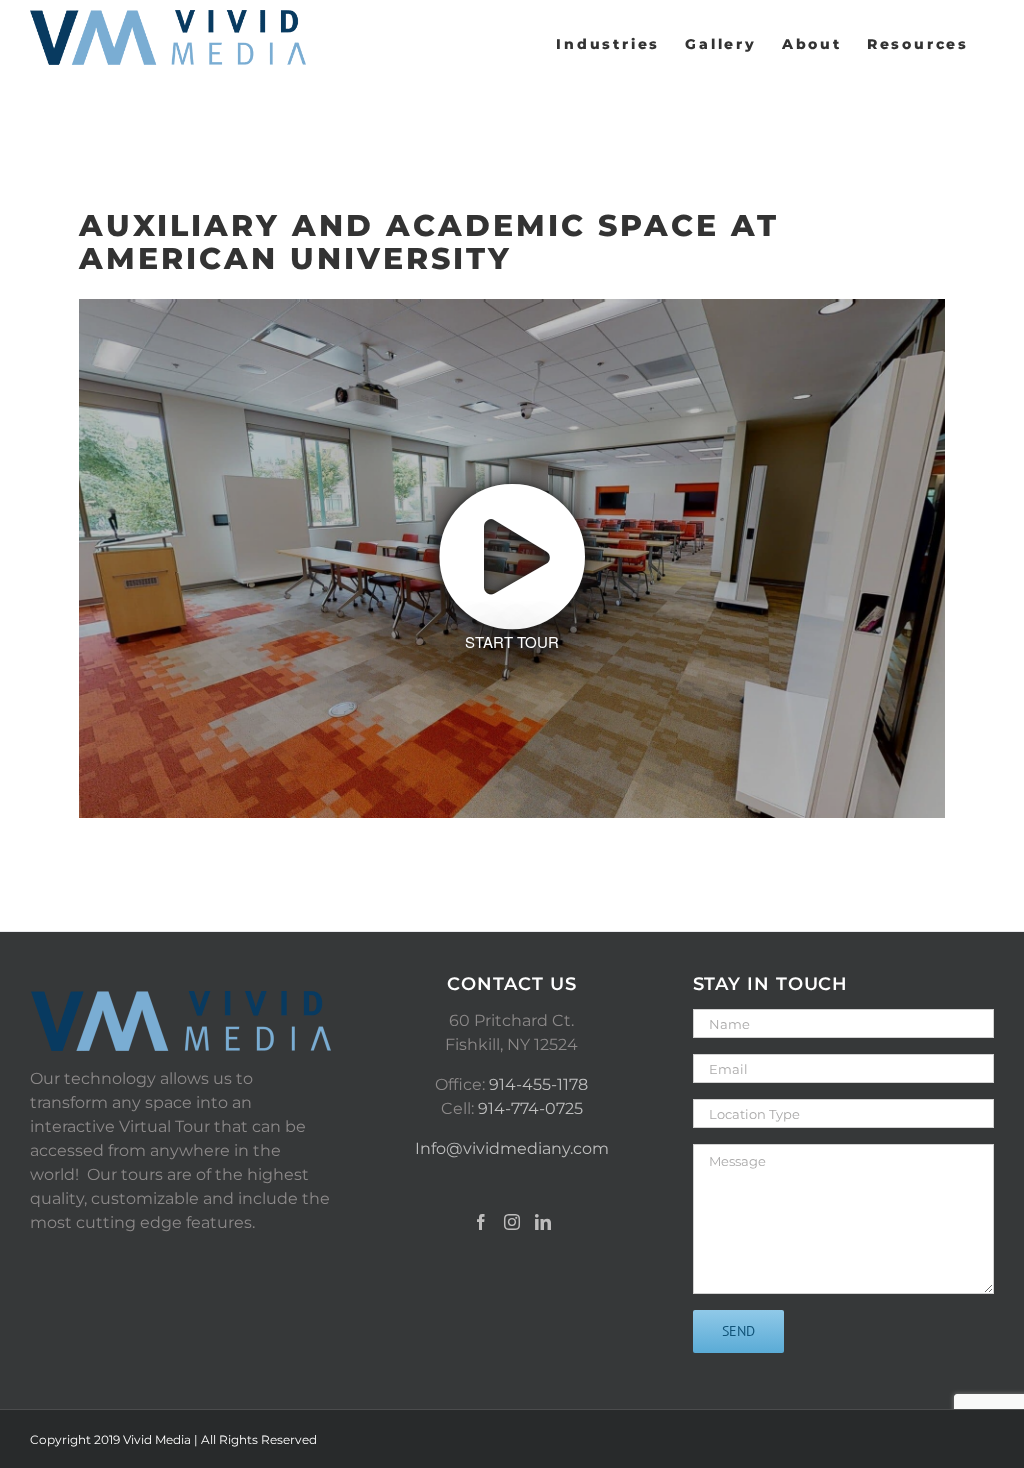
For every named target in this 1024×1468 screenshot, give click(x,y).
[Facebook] (481, 1222)
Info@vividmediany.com (512, 1148)
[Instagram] (512, 1222)
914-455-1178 (538, 1084)
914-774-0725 (530, 1108)
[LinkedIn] (543, 1222)
